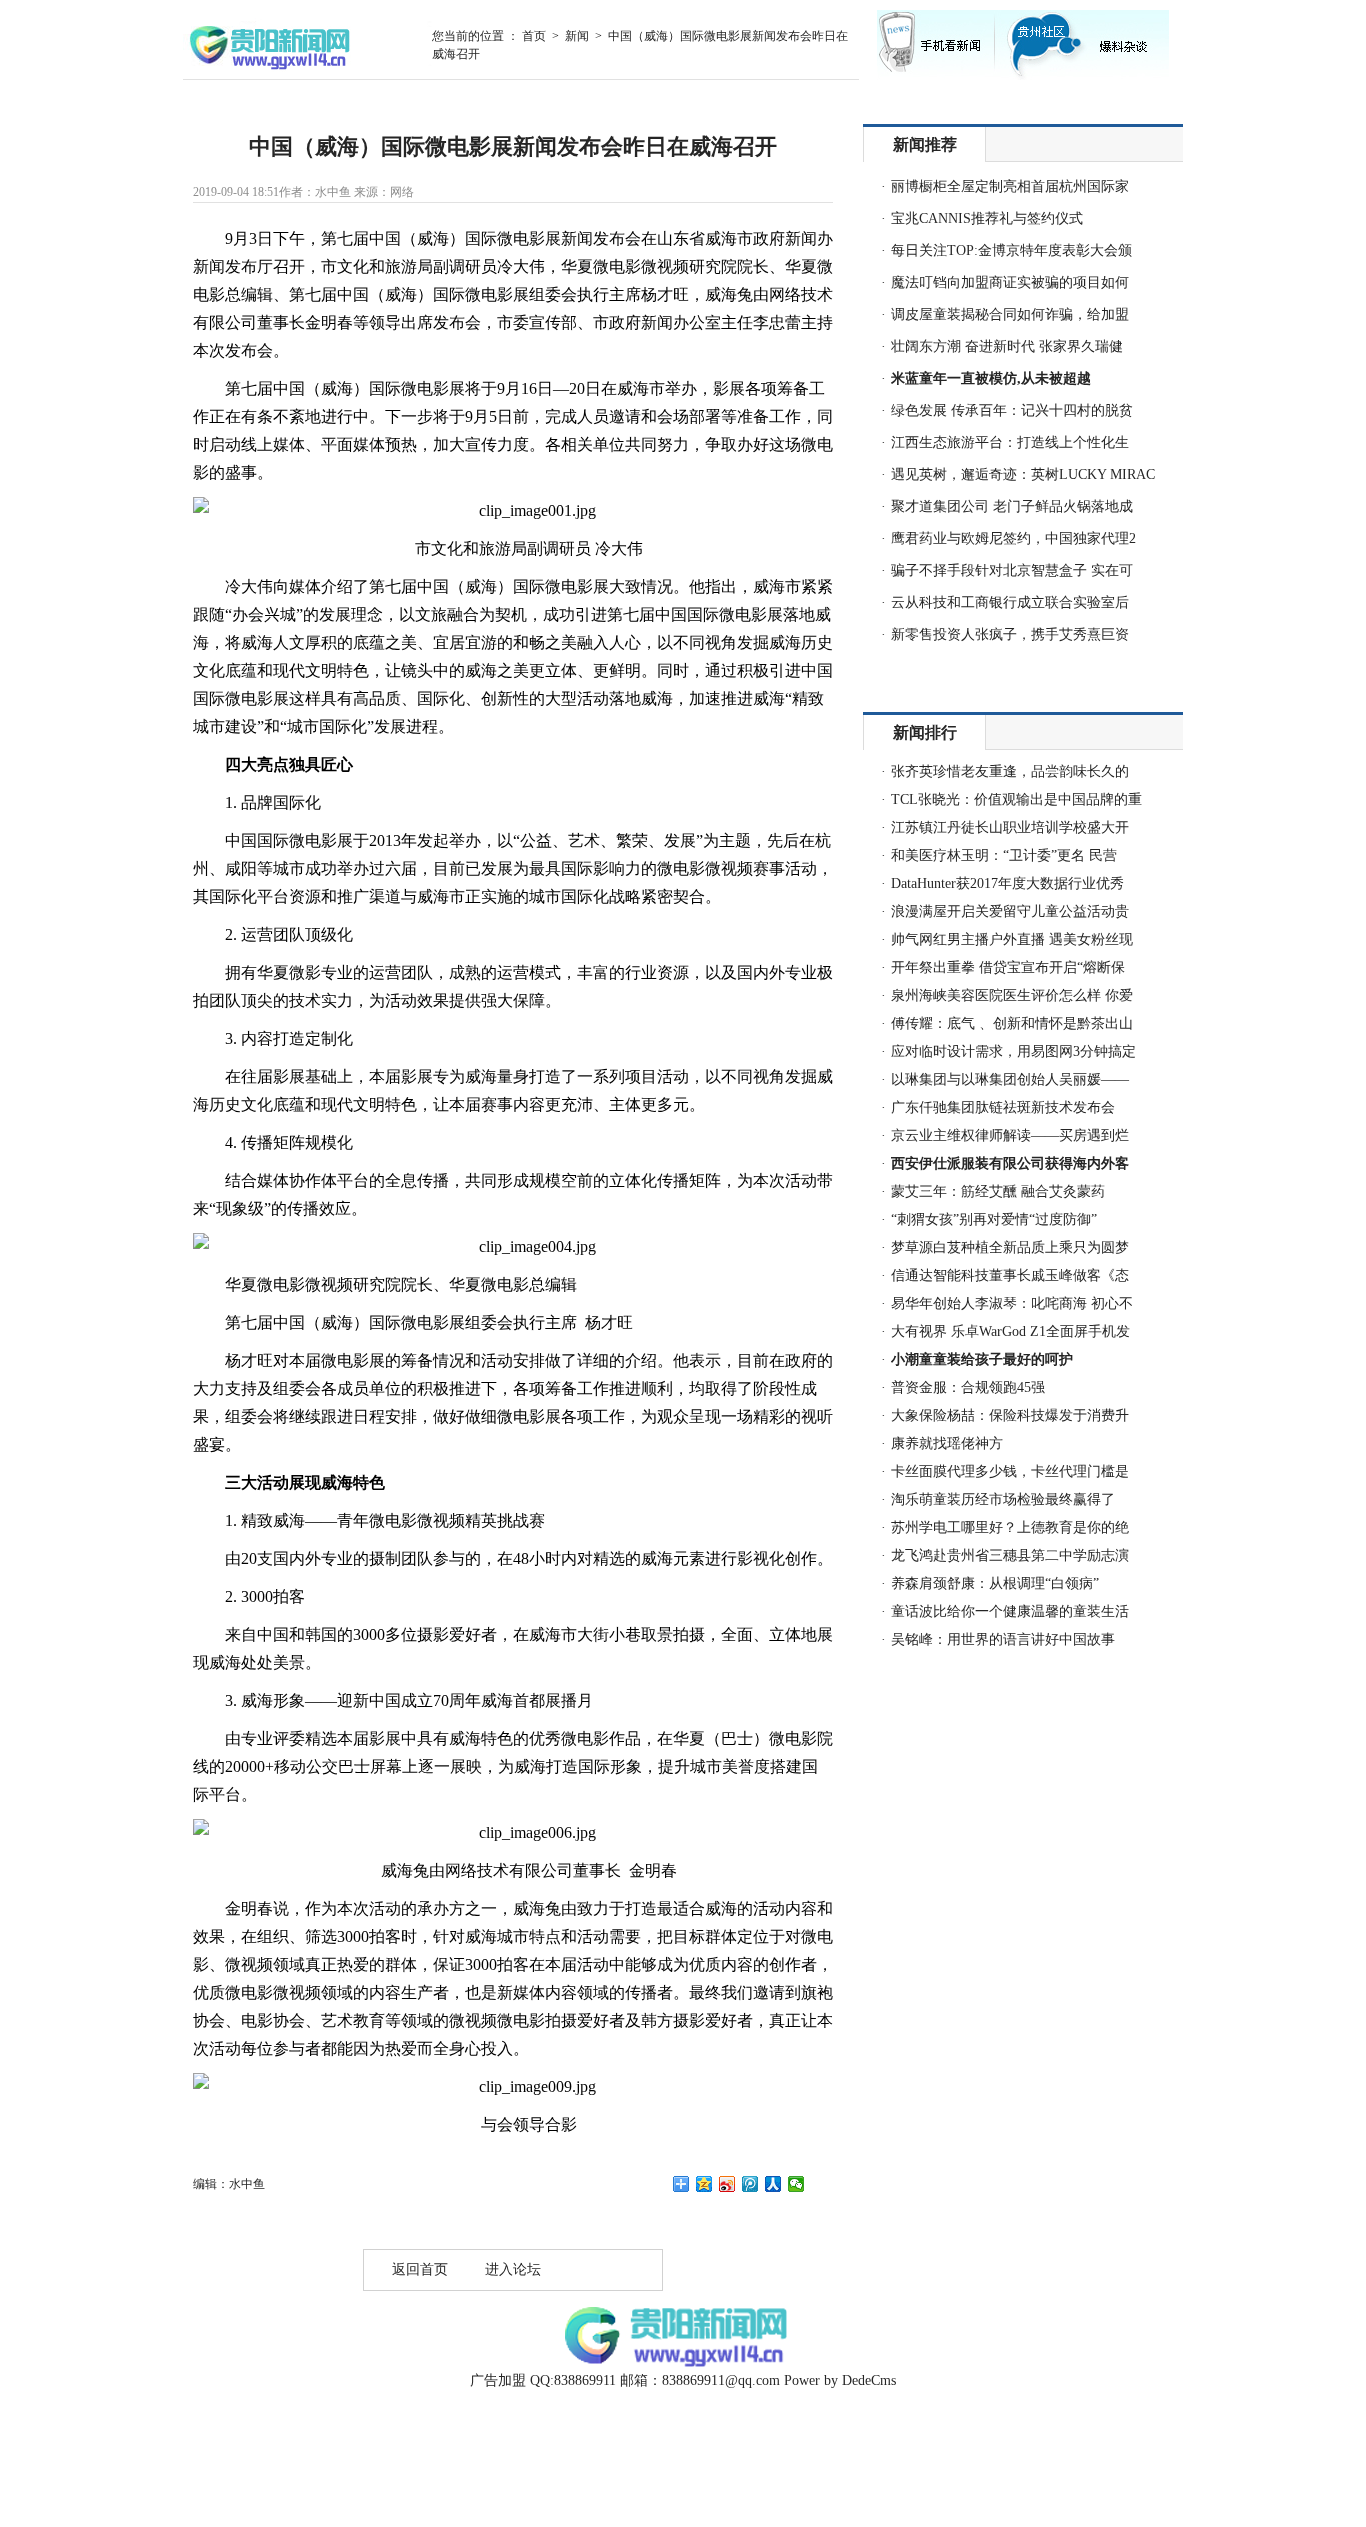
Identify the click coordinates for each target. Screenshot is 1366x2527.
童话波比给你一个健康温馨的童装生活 (1010, 1611)
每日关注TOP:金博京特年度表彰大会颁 (1011, 250)
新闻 (577, 36)
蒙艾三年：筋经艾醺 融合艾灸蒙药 (998, 1191)
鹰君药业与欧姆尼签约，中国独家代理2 (1013, 538)
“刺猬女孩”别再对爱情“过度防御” (994, 1219)
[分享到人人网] (773, 2184)
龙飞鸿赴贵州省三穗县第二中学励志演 (1010, 1555)
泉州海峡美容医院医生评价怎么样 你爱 (1012, 995)
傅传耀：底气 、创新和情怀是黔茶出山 (1012, 1023)
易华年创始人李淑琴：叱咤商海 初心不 (1012, 1303)
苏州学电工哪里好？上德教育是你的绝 (1010, 1527)
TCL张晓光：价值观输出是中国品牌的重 (1016, 799)
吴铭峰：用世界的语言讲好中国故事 (1003, 1639)
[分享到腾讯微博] (750, 2184)
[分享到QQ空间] (704, 2184)
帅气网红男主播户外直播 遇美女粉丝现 (1012, 939)
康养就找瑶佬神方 (947, 1443)
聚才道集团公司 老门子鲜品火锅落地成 (1012, 506)
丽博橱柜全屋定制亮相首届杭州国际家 (1010, 186)
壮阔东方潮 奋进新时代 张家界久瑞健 (1007, 346)
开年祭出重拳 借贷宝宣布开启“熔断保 (1008, 967)
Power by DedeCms (840, 2380)
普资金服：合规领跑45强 (968, 1387)
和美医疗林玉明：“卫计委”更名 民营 (1004, 855)
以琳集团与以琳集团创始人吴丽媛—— (1010, 1079)
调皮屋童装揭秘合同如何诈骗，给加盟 (1010, 314)
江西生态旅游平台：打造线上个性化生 (1010, 442)
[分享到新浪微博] (727, 2184)
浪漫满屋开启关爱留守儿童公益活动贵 (1010, 911)
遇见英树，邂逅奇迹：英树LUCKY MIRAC (1023, 474)
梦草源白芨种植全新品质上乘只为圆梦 (1010, 1247)
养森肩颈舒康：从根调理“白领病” (995, 1583)
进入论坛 (513, 2269)
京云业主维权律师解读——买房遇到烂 (1010, 1135)
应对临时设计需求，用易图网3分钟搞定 (1013, 1051)
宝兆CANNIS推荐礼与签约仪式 (987, 218)
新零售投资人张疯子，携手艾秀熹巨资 (1010, 634)
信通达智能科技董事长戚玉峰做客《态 (1010, 1275)
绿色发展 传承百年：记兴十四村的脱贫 (1012, 410)
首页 (534, 36)
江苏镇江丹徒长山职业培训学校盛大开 (1010, 827)
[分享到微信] (796, 2184)
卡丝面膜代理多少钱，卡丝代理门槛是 (1010, 1471)
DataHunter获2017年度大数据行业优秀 (1007, 883)
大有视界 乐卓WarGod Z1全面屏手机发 (1010, 1331)
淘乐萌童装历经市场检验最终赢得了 (1003, 1499)
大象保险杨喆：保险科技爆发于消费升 (1010, 1415)
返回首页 (420, 2269)
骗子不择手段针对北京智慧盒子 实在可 (1012, 570)
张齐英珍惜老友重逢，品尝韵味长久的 (1010, 771)
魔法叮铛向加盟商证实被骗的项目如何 (1010, 282)
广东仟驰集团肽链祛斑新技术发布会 (1003, 1107)
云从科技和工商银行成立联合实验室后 (1010, 602)
